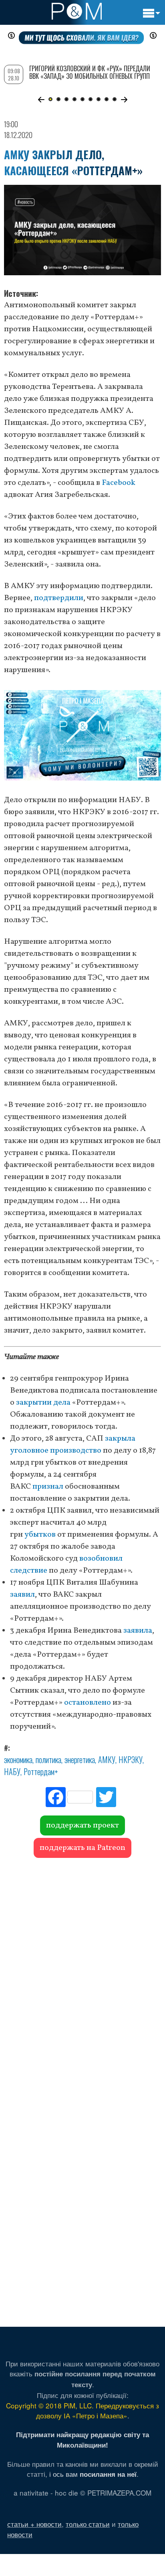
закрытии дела (43, 1403)
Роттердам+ (41, 1771)
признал (48, 1487)
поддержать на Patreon (82, 1848)
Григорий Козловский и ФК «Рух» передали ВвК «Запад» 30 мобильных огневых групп (90, 72)
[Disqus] (82, 1974)
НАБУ (12, 1771)
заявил (22, 1595)
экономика (18, 1759)
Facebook (119, 483)
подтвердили (59, 598)
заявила (138, 1631)
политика (48, 1759)
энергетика (80, 1759)
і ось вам (93, 2474)
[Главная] (77, 11)
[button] (41, 100)
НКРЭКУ (131, 1759)
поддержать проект (82, 1825)
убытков (40, 1535)
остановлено (88, 1703)
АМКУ (107, 1759)
